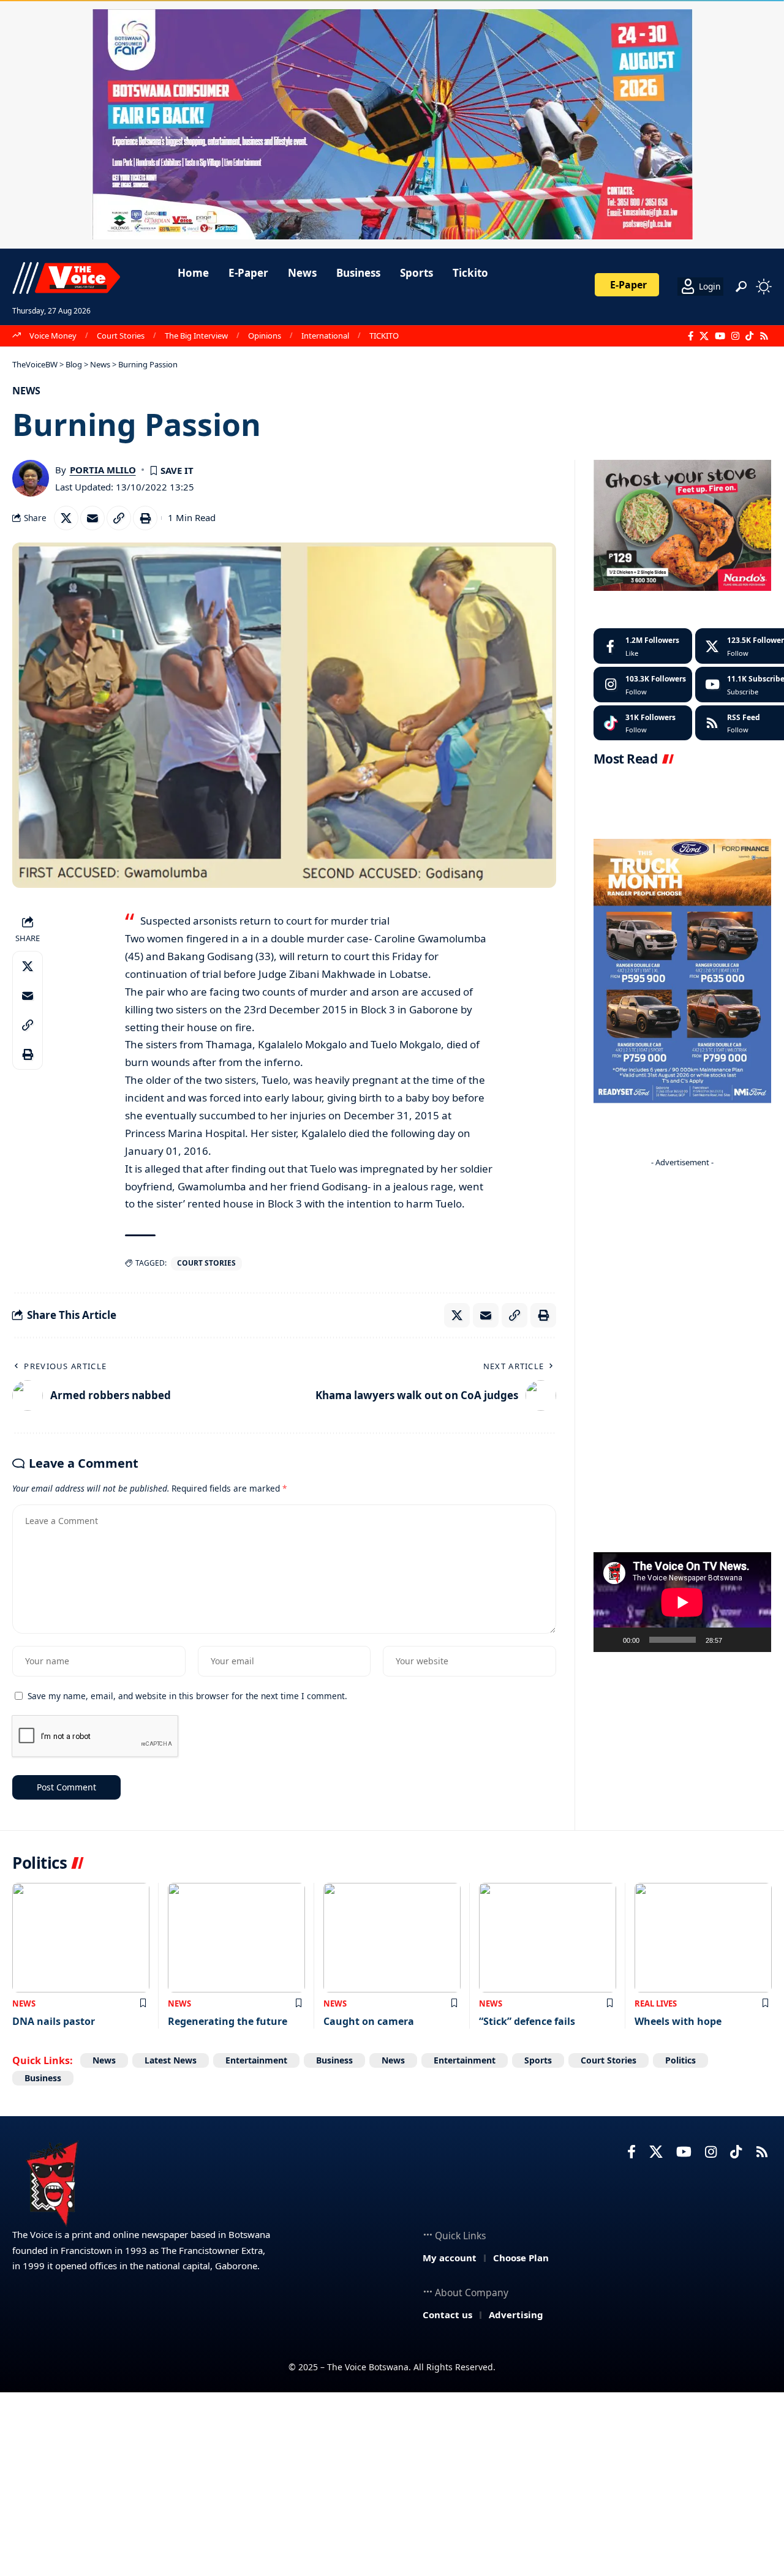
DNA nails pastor (54, 2021)
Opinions (265, 336)
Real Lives (656, 2003)
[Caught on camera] (392, 1938)
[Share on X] (66, 518)
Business (334, 2060)
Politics (680, 2060)
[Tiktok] (643, 723)
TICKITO (384, 336)
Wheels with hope (678, 2021)
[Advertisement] (682, 1356)
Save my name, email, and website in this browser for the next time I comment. (187, 1696)
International (325, 336)
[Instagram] (735, 336)
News (26, 391)
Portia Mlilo (103, 470)
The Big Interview (196, 336)
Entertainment (256, 2060)
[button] (741, 287)
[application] (682, 1602)
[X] (704, 336)
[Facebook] (691, 336)
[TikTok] (749, 336)
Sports (538, 2060)
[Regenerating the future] (236, 1938)
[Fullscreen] (755, 1640)
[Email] (92, 518)
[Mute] (736, 1640)
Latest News (171, 2060)
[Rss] (764, 336)
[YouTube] (720, 336)
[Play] (609, 1640)
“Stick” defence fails (527, 2021)
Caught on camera (369, 2021)
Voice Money (53, 336)
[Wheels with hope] (703, 1938)
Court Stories (121, 336)
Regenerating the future (228, 2021)
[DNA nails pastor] (81, 1938)
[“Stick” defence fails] (548, 1938)
